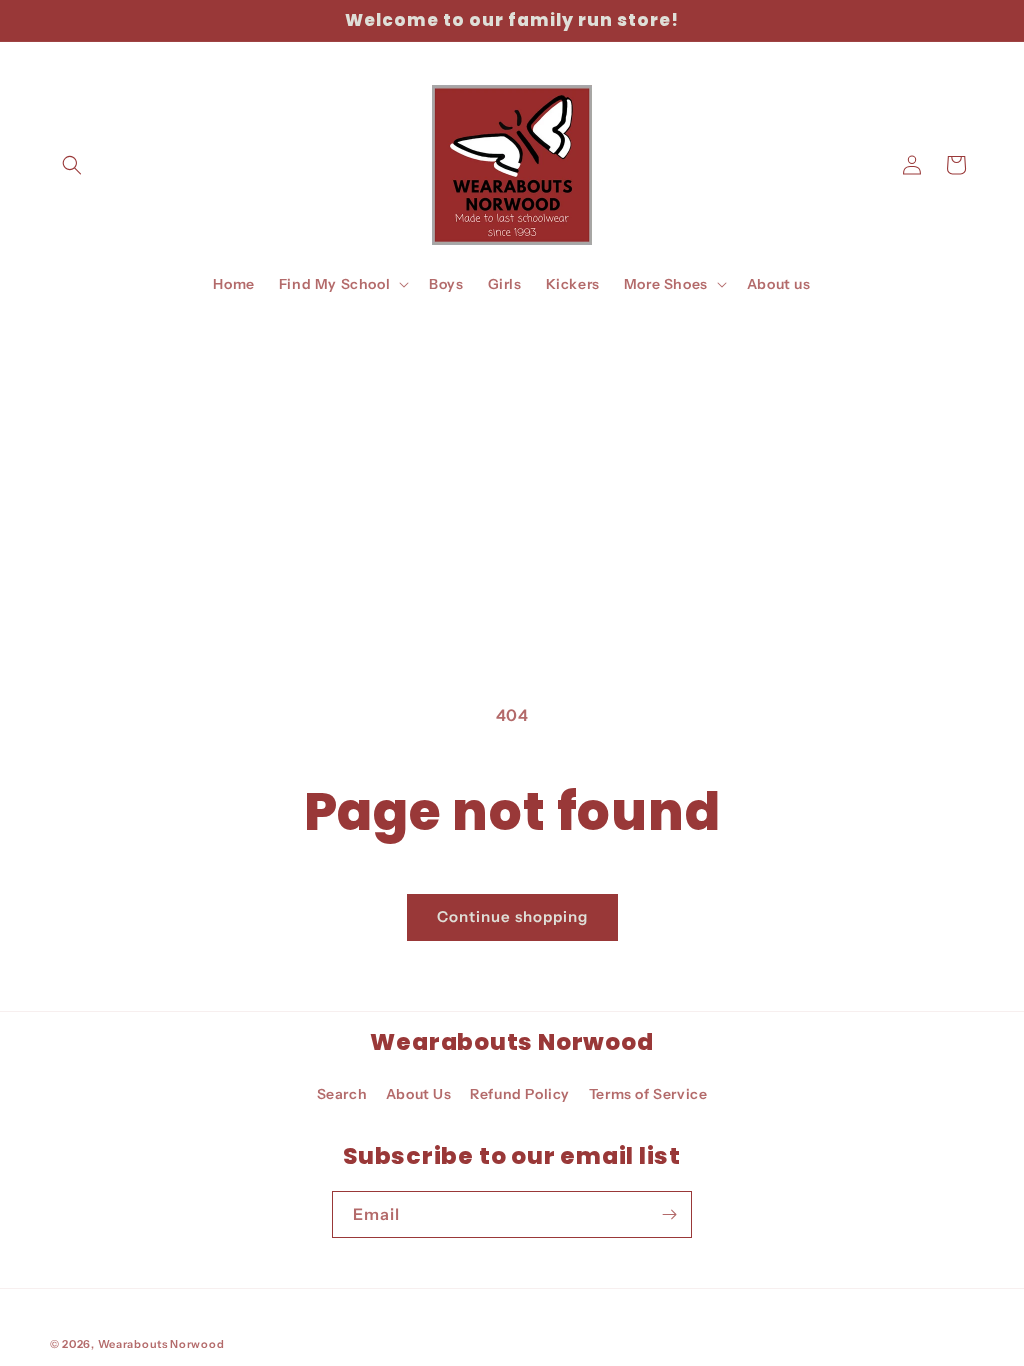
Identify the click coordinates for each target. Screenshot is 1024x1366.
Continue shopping (512, 916)
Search (342, 1094)
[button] (72, 165)
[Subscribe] (669, 1214)
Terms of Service (648, 1094)
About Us (419, 1094)
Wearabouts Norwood (161, 1344)
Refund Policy (520, 1094)
